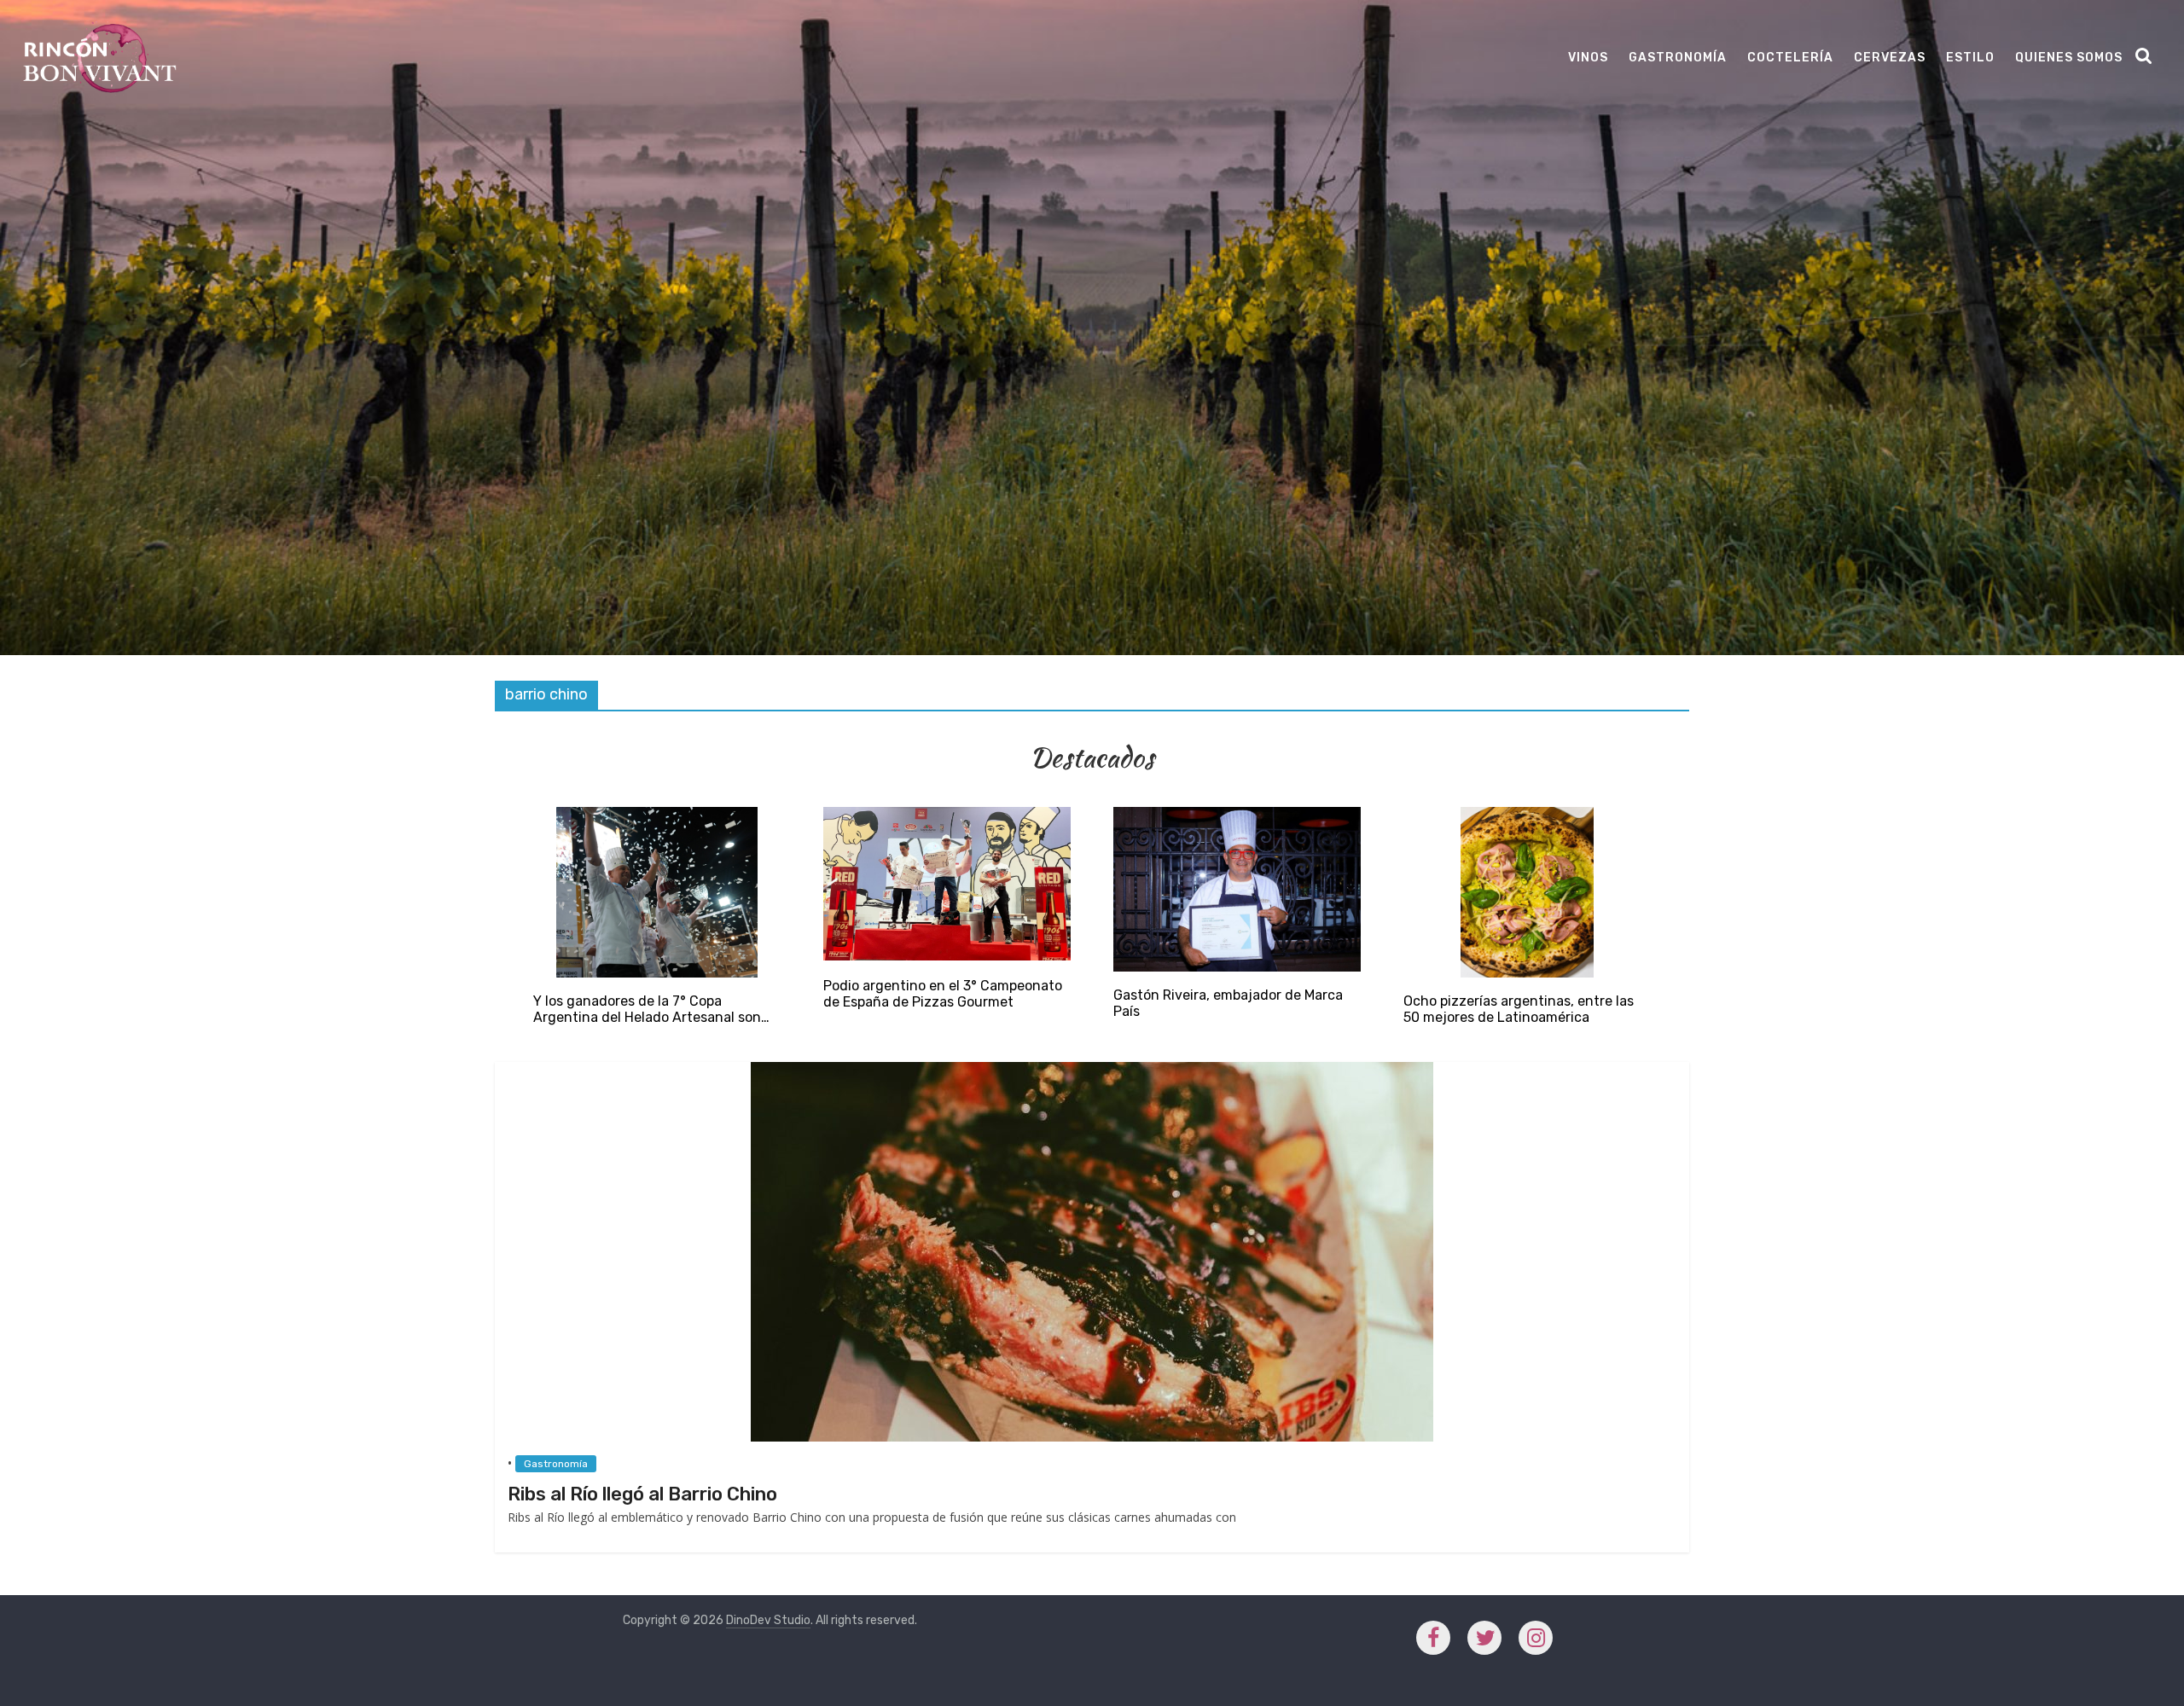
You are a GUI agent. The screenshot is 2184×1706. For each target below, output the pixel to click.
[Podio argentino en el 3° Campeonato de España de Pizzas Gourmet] (947, 815)
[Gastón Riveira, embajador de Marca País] (1237, 815)
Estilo (1970, 58)
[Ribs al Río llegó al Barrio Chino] (1092, 1070)
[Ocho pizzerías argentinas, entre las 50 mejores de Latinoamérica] (1528, 815)
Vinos (1588, 58)
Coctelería (1790, 58)
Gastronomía (1678, 58)
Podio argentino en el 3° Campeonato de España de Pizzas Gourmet (943, 994)
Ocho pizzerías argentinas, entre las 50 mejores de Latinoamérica (1519, 1009)
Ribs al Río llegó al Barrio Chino (642, 1494)
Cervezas (1890, 58)
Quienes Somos (2069, 58)
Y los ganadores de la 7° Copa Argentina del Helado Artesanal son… (651, 1009)
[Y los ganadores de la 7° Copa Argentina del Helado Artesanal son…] (657, 815)
